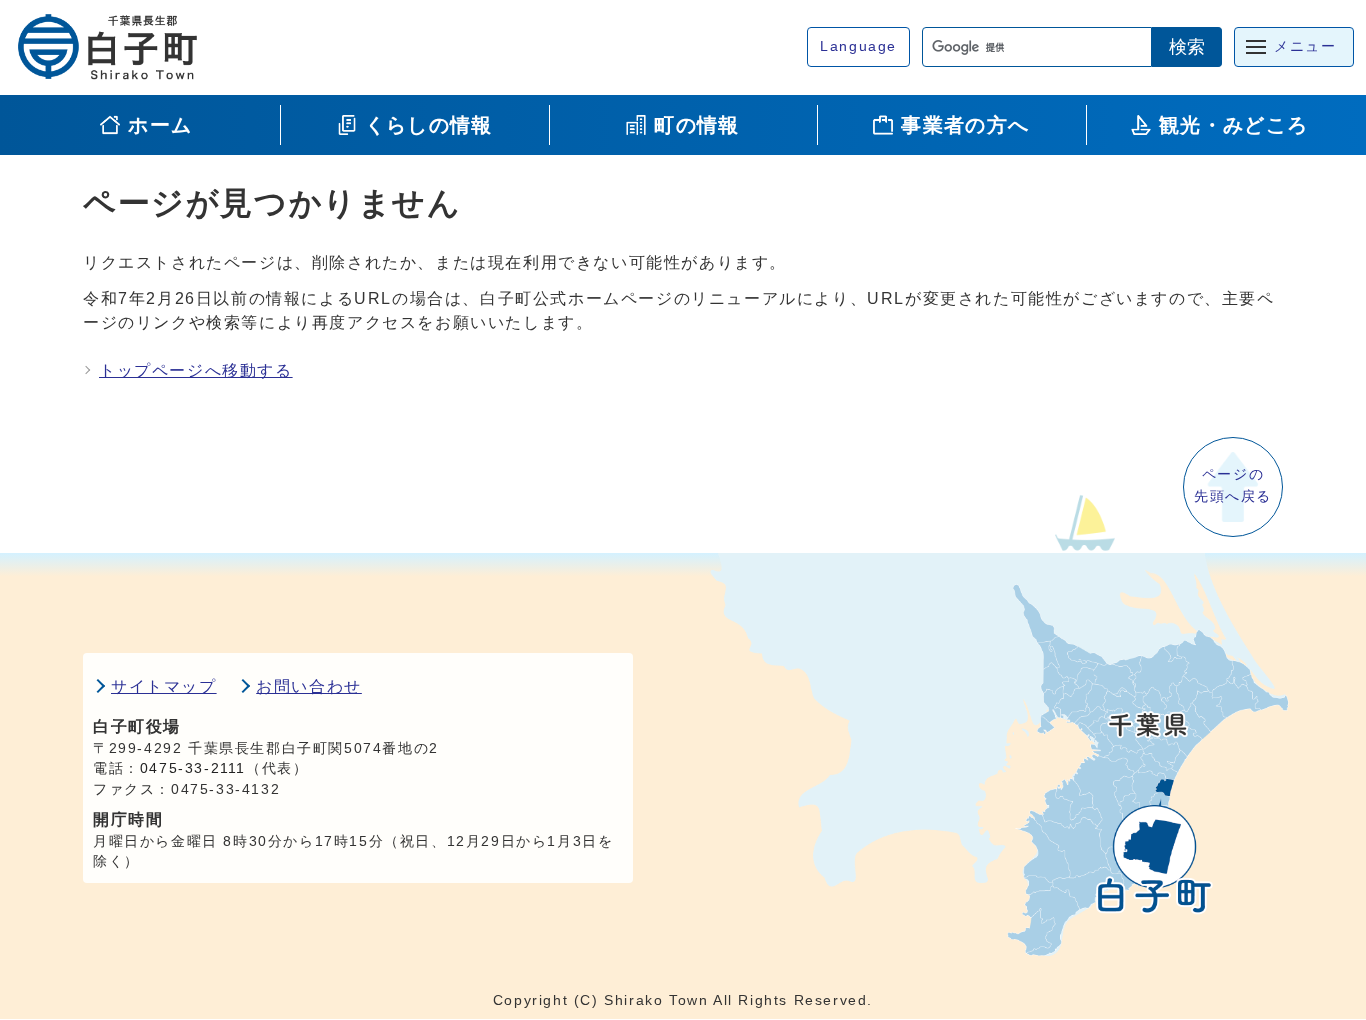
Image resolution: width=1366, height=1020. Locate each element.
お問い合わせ (309, 686)
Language (858, 46)
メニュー (1305, 46)
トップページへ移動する (196, 370)
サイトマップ (164, 686)
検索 (1187, 47)
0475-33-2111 (193, 768)
